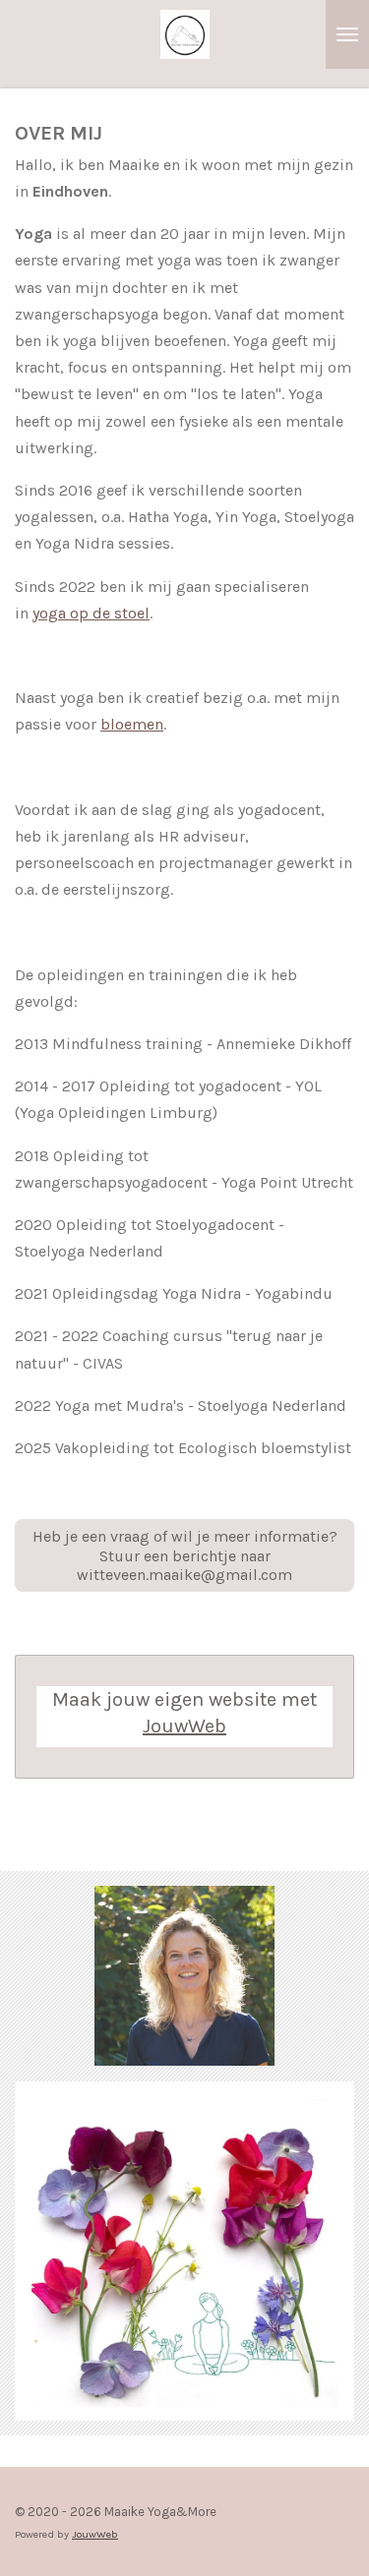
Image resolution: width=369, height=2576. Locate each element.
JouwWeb (184, 1726)
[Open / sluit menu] (347, 34)
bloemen (132, 724)
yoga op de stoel (91, 613)
